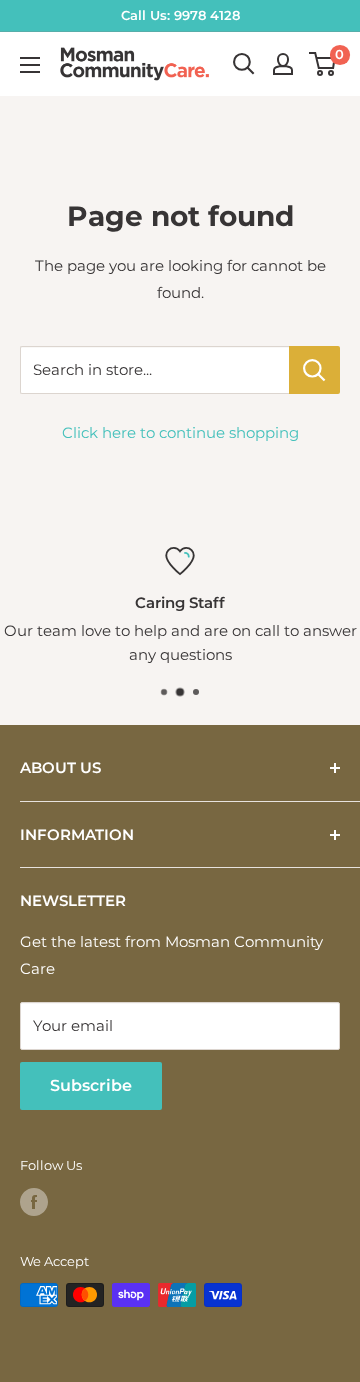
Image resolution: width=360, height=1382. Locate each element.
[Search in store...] (314, 370)
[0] (323, 64)
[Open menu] (30, 65)
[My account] (283, 64)
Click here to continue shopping (180, 432)
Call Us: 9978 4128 (180, 15)
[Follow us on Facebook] (34, 1202)
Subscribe (91, 1085)
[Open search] (244, 64)
